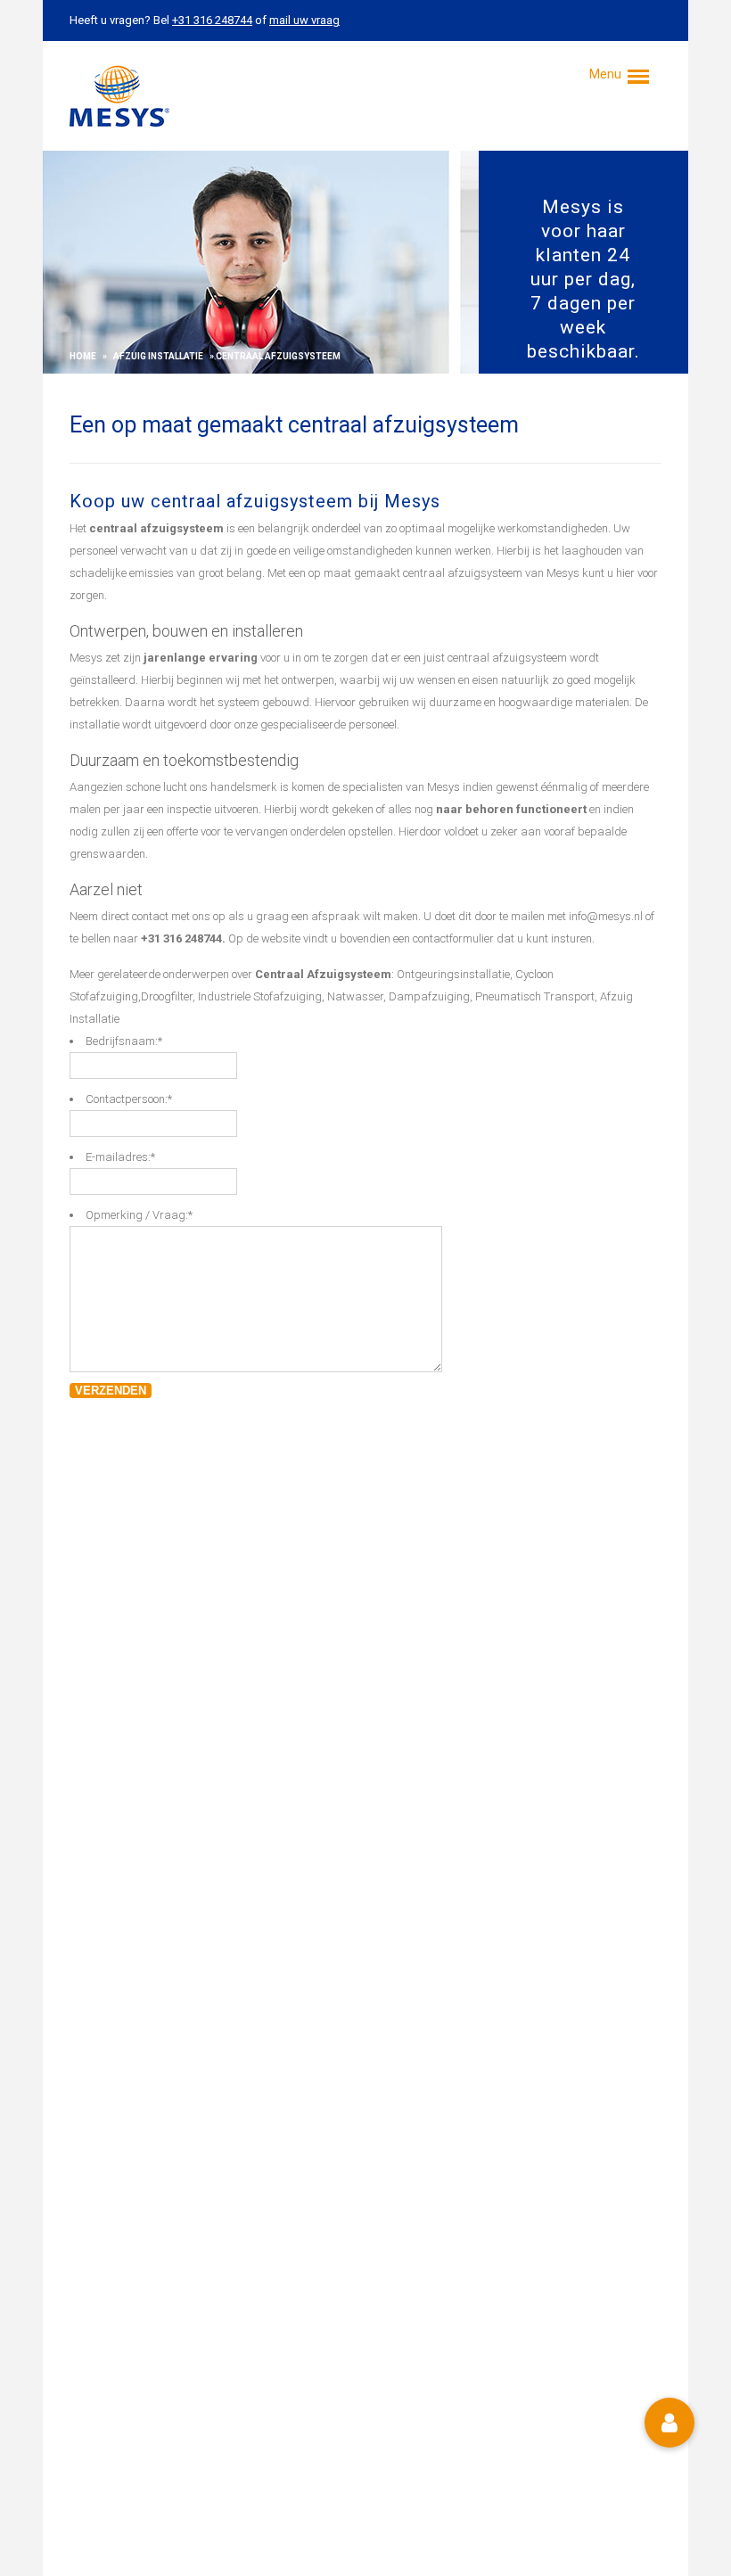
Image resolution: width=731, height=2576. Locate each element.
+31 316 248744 (181, 938)
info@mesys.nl (606, 916)
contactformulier (453, 938)
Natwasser (355, 996)
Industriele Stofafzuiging (260, 996)
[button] (669, 2423)
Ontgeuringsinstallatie (453, 974)
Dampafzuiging (429, 996)
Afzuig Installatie (158, 356)
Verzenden (111, 1391)
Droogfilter (167, 996)
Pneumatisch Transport (535, 996)
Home (83, 356)
